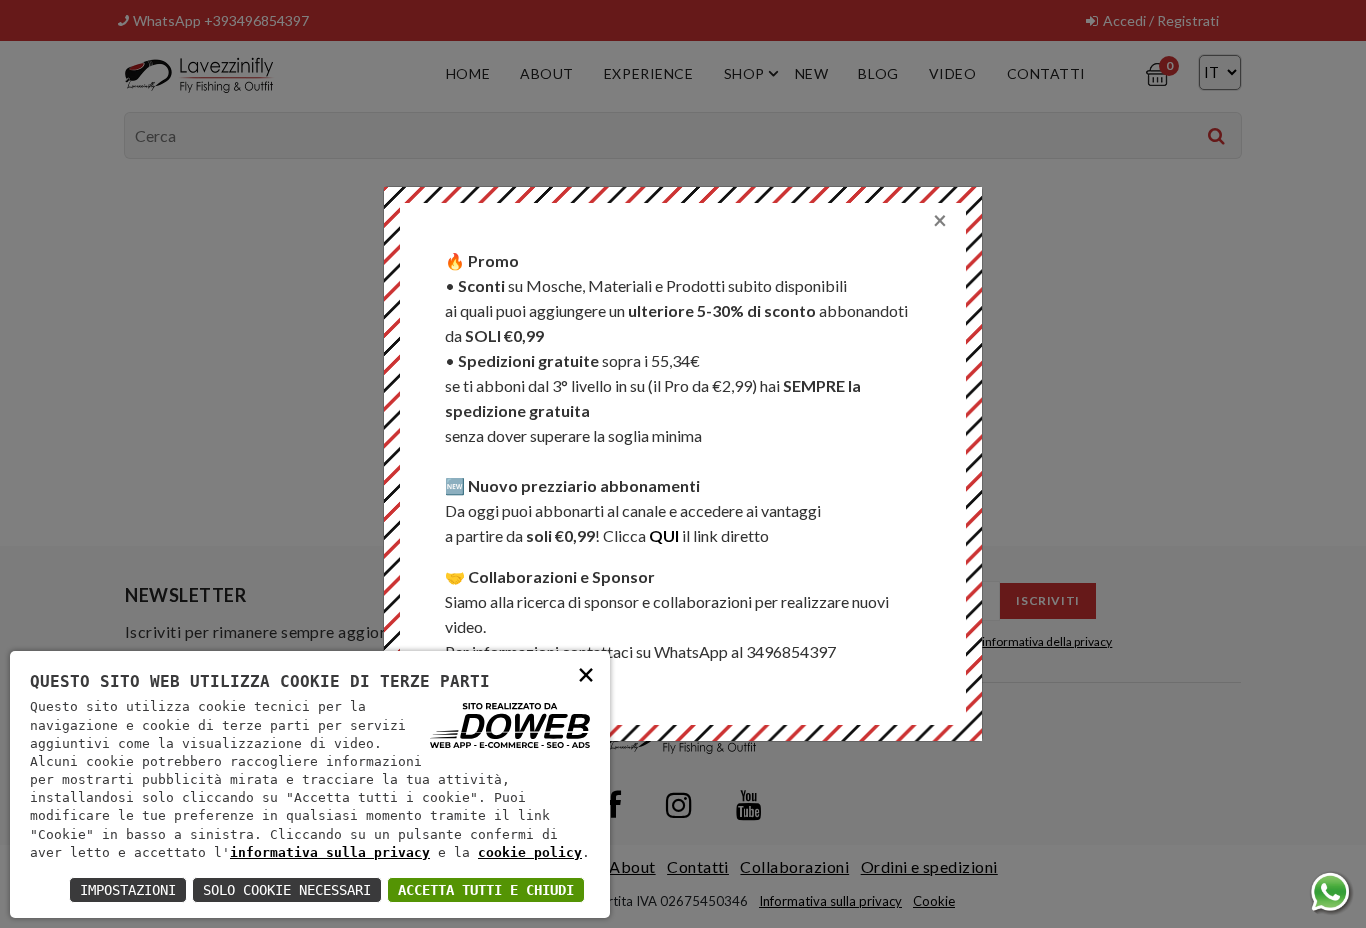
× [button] (586, 673)
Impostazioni (128, 890)
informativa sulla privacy (330, 852)
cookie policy (530, 852)
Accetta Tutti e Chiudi (486, 890)
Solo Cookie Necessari (287, 890)
